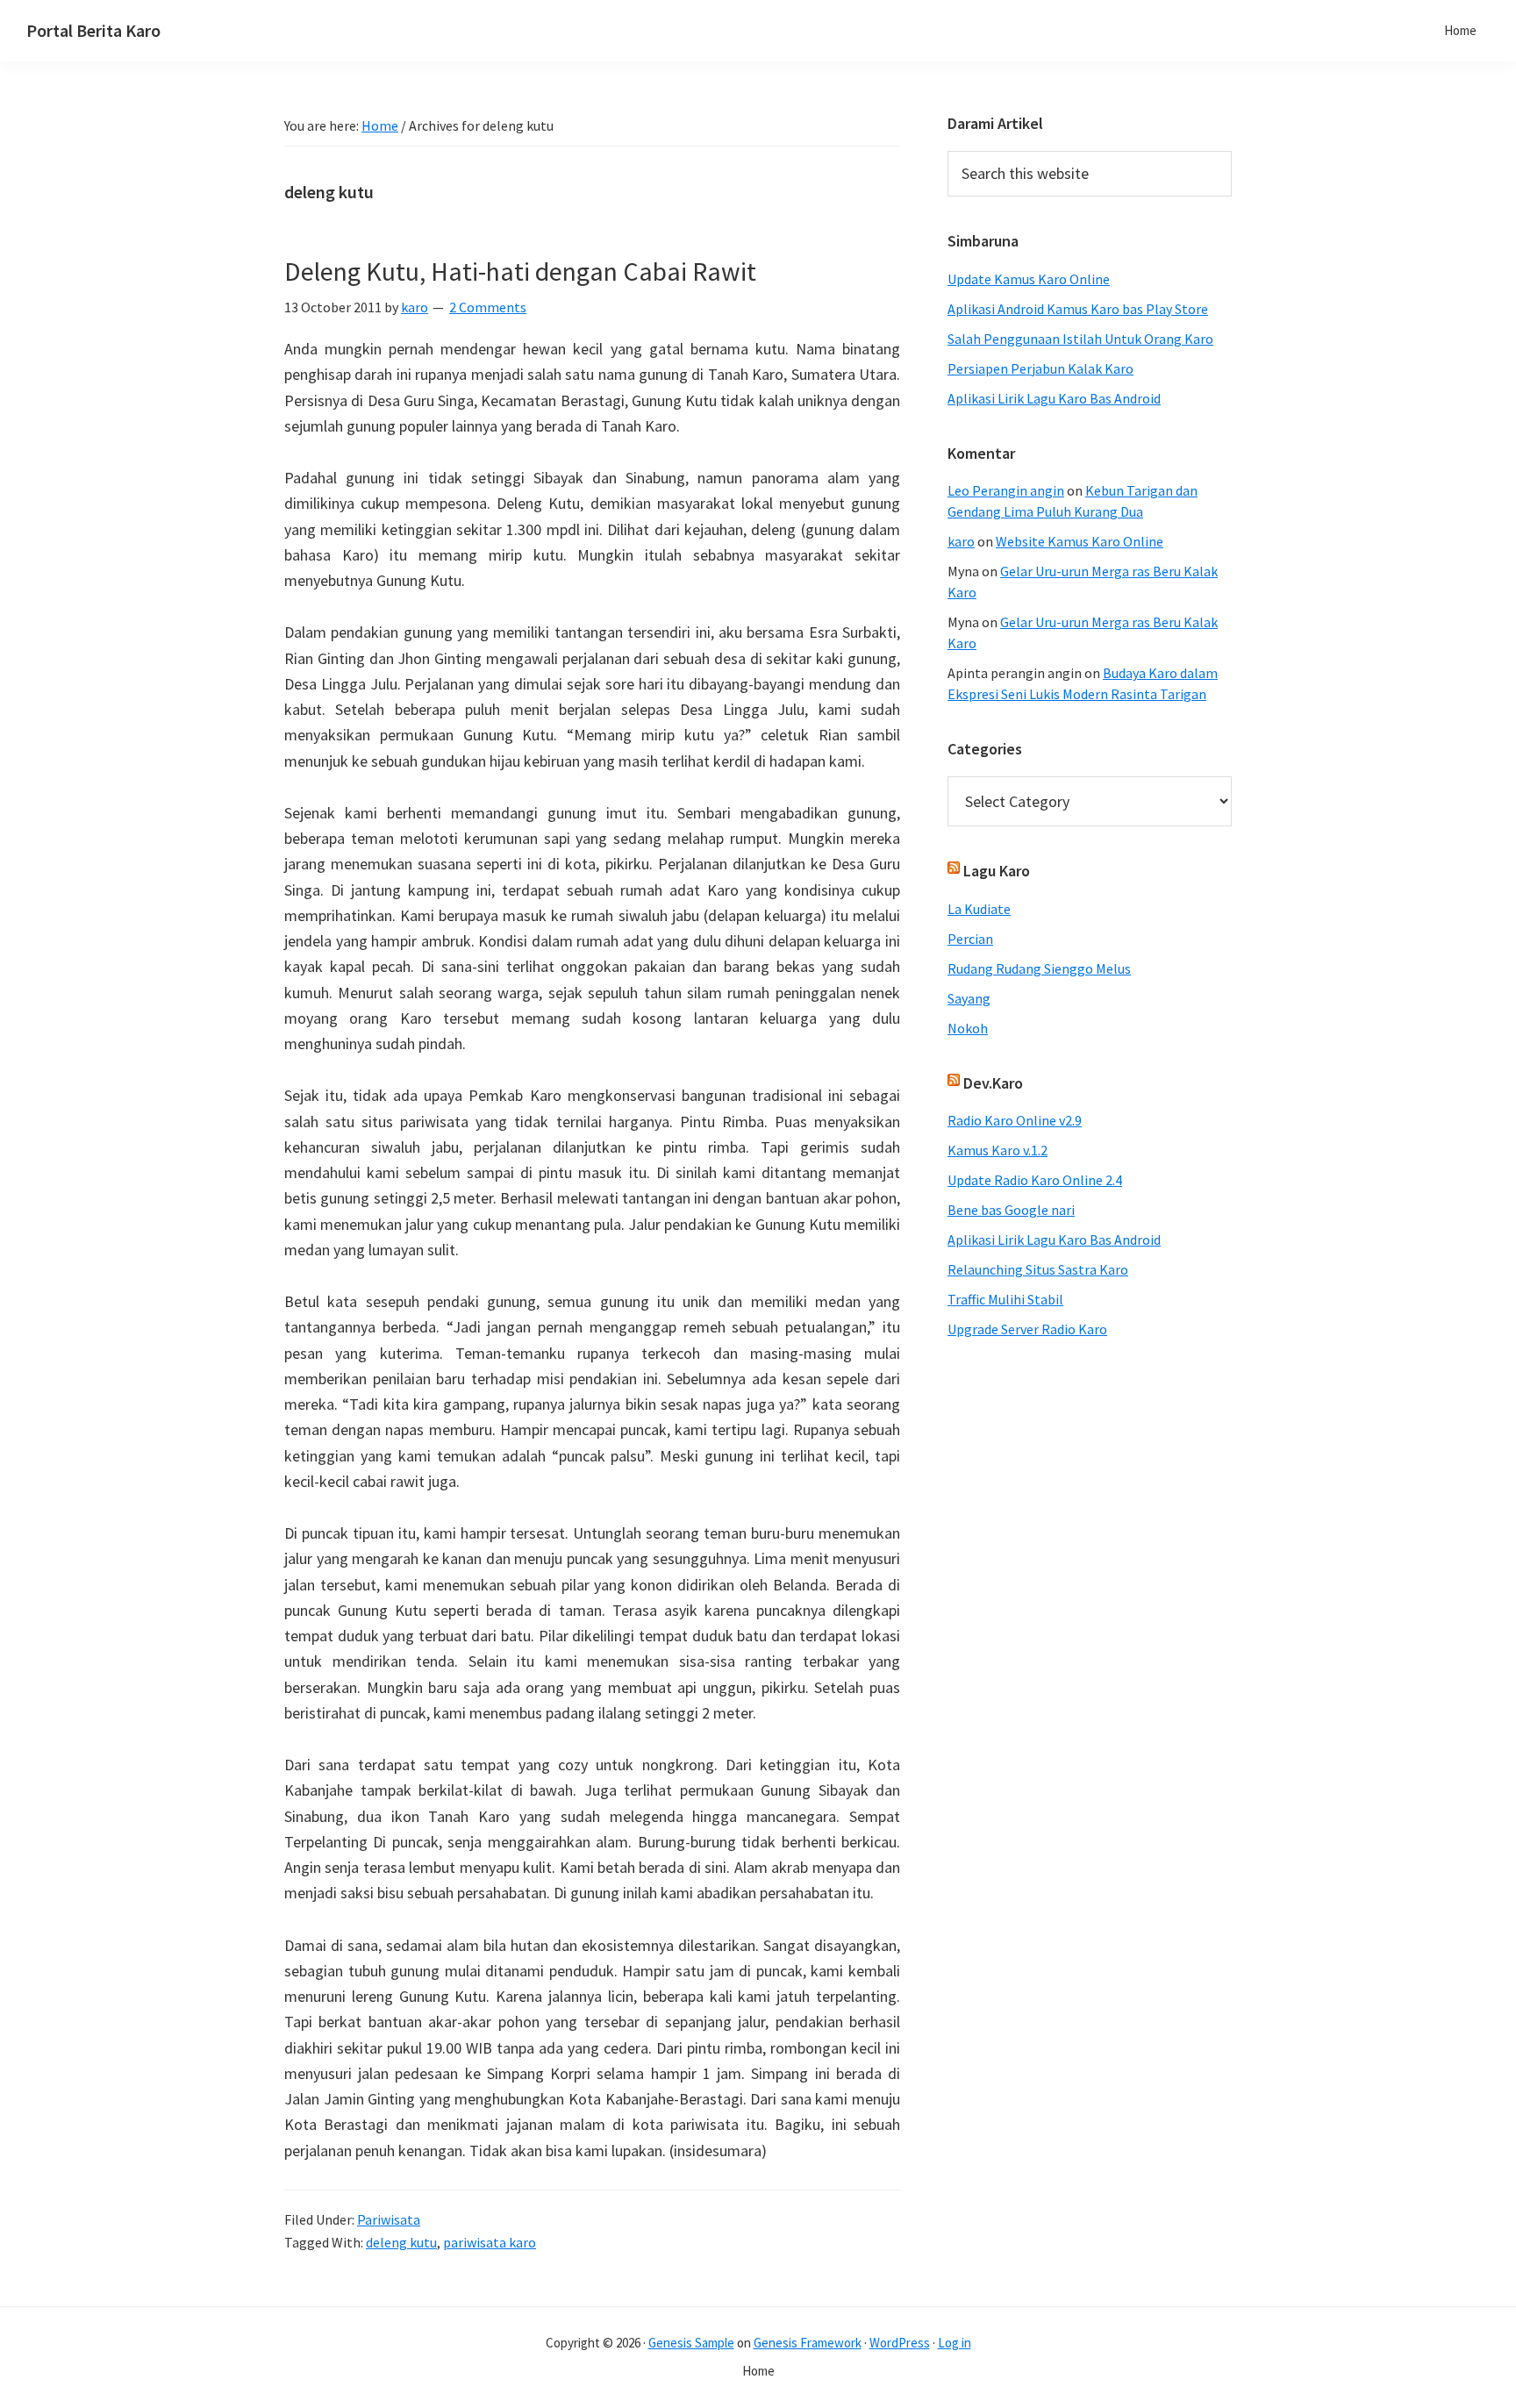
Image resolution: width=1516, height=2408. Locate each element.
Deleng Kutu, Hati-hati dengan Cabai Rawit (520, 271)
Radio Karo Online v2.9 (1015, 1120)
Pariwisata (389, 2219)
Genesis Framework (808, 2343)
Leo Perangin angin (1006, 490)
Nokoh (968, 1028)
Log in (955, 2343)
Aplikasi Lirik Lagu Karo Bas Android (1054, 398)
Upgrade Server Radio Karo (1027, 1329)
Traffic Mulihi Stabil (1005, 1299)
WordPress (900, 2343)
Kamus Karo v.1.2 (998, 1150)
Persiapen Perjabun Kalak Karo (1040, 368)
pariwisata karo (490, 2242)
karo (961, 541)
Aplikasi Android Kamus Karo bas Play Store (1078, 309)
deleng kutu (401, 2242)
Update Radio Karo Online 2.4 (1035, 1180)
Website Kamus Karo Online (1080, 541)
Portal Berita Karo (93, 30)
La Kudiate (979, 909)
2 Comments (488, 307)
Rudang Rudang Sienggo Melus (1039, 968)
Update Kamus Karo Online (1029, 279)
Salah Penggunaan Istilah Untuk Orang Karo (1080, 339)
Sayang (969, 998)
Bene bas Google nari (1011, 1210)
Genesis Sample (691, 2343)
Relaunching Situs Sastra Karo (1038, 1269)
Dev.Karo (993, 1083)
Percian (970, 939)
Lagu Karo (997, 871)
